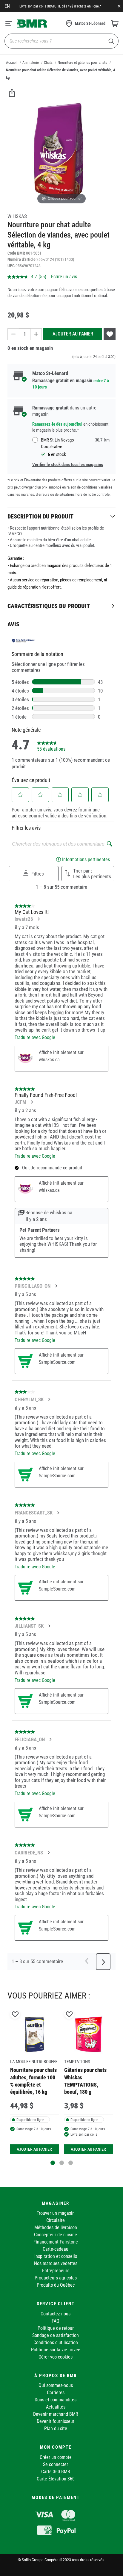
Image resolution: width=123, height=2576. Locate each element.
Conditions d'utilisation (56, 2343)
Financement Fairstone (56, 2242)
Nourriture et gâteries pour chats (82, 62)
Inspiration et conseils (56, 2256)
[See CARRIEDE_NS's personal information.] (48, 1853)
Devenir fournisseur (56, 2421)
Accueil (12, 62)
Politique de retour (56, 2328)
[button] (20, 795)
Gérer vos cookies (56, 2357)
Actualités (56, 2407)
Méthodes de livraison (56, 2227)
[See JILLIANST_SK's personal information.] (49, 1626)
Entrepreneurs (56, 2271)
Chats (48, 62)
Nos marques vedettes (56, 2263)
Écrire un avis (64, 277)
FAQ (56, 2321)
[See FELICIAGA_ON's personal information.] (50, 1739)
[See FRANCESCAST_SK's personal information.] (58, 1513)
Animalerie (31, 62)
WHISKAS (17, 216)
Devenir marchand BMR (56, 2414)
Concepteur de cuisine (56, 2235)
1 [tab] (53, 2163)
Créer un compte (56, 2457)
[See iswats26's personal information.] (39, 919)
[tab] (61, 516)
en (7, 6)
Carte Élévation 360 (56, 2479)
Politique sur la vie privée (56, 2350)
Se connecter (56, 2464)
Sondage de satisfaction (56, 2335)
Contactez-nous (56, 2314)
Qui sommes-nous (56, 2385)
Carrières (56, 2393)
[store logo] (32, 23)
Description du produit (40, 516)
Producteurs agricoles (56, 2278)
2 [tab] (62, 2163)
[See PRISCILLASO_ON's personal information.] (56, 1286)
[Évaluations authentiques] (24, 641)
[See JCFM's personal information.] (32, 1102)
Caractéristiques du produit (49, 606)
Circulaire (56, 2220)
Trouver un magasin (56, 2213)
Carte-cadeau (56, 2249)
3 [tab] (71, 2163)
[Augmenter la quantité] (36, 334)
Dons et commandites (56, 2400)
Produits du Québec (56, 2285)
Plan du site (56, 2428)
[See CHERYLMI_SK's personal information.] (49, 1399)
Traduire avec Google (35, 1037)
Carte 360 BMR (56, 2472)
